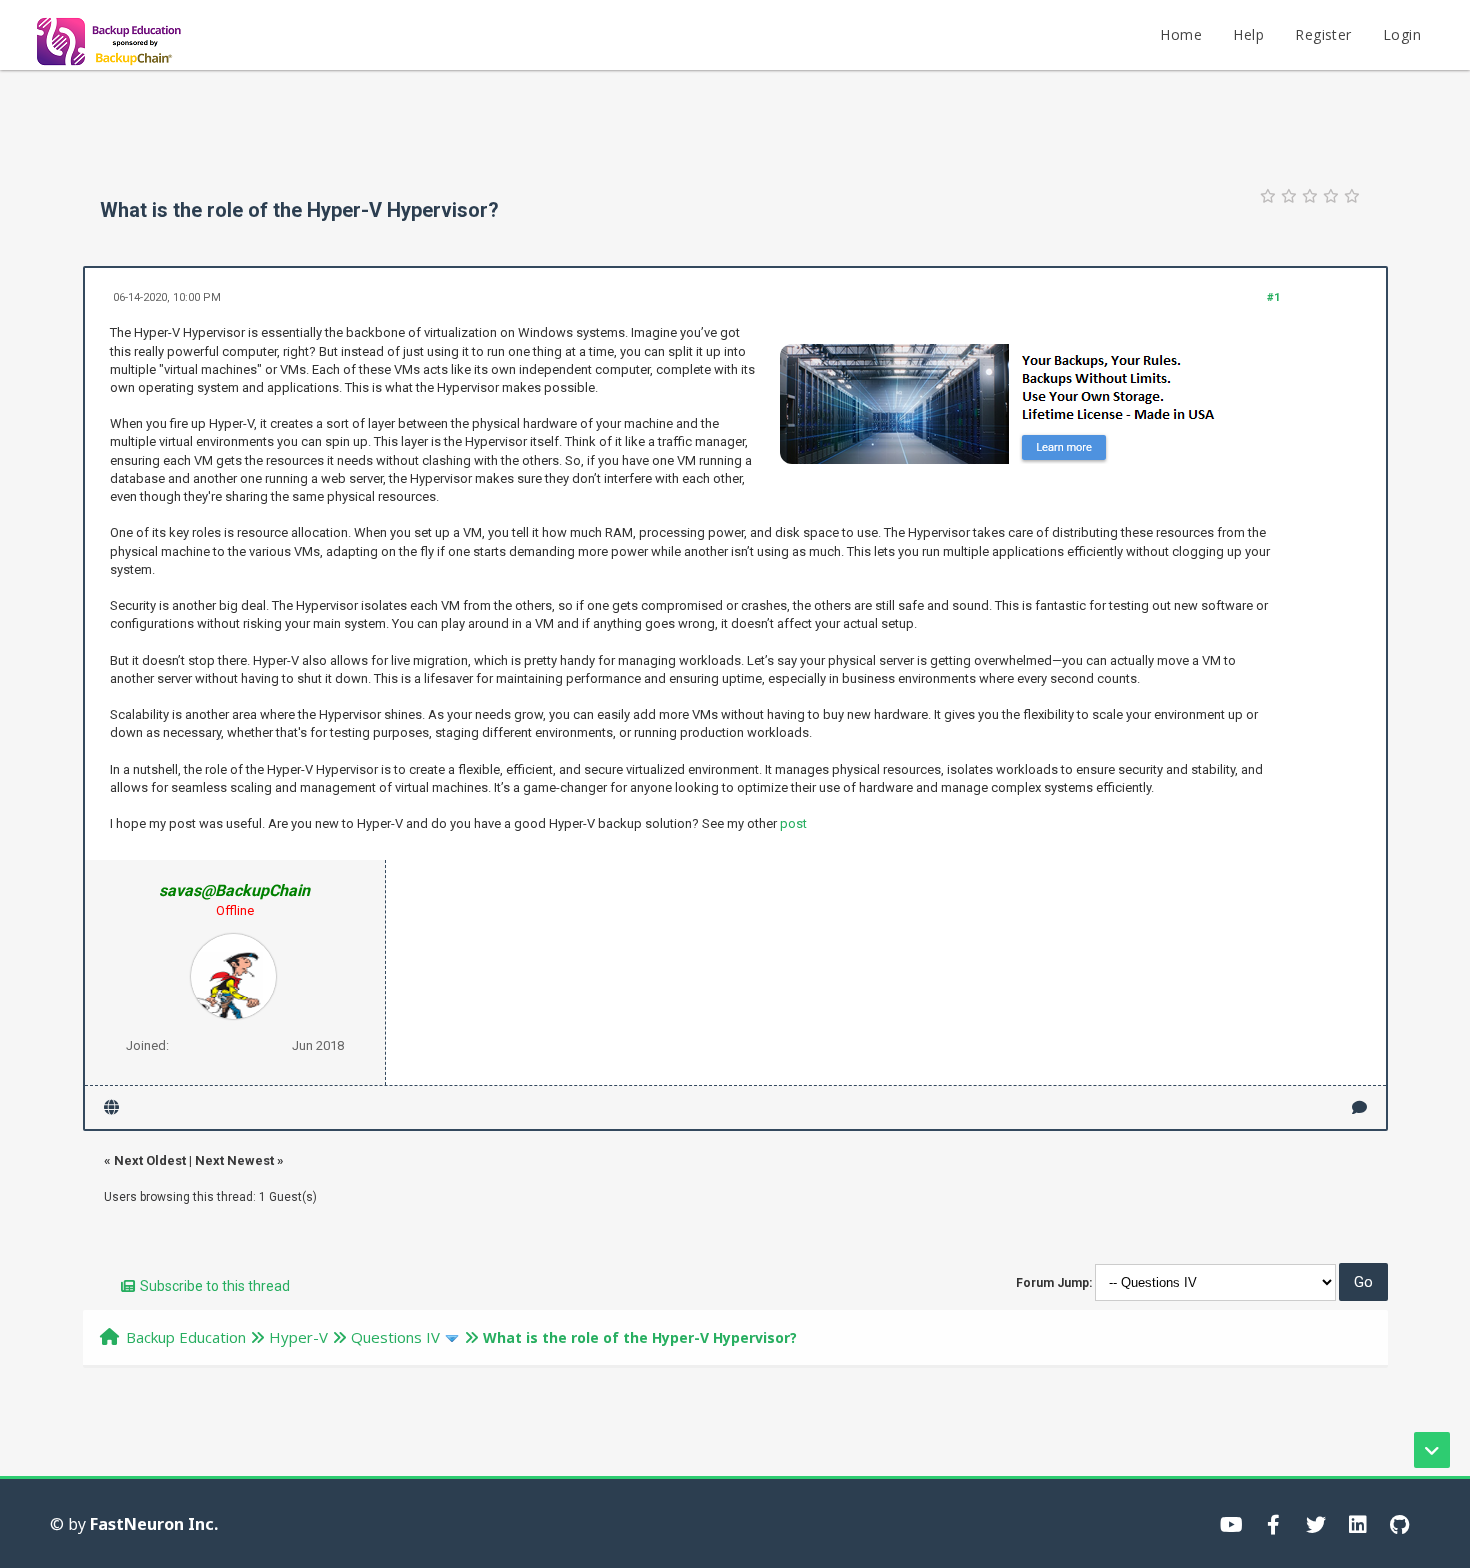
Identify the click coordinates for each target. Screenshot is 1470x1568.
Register (1323, 34)
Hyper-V (298, 1337)
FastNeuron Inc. (154, 1524)
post (793, 823)
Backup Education (186, 1337)
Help (1248, 34)
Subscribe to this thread (215, 1286)
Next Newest (234, 1160)
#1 (1273, 297)
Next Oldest (150, 1160)
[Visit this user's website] (111, 1107)
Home (1181, 34)
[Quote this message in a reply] (1359, 1107)
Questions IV (395, 1337)
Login (1402, 34)
